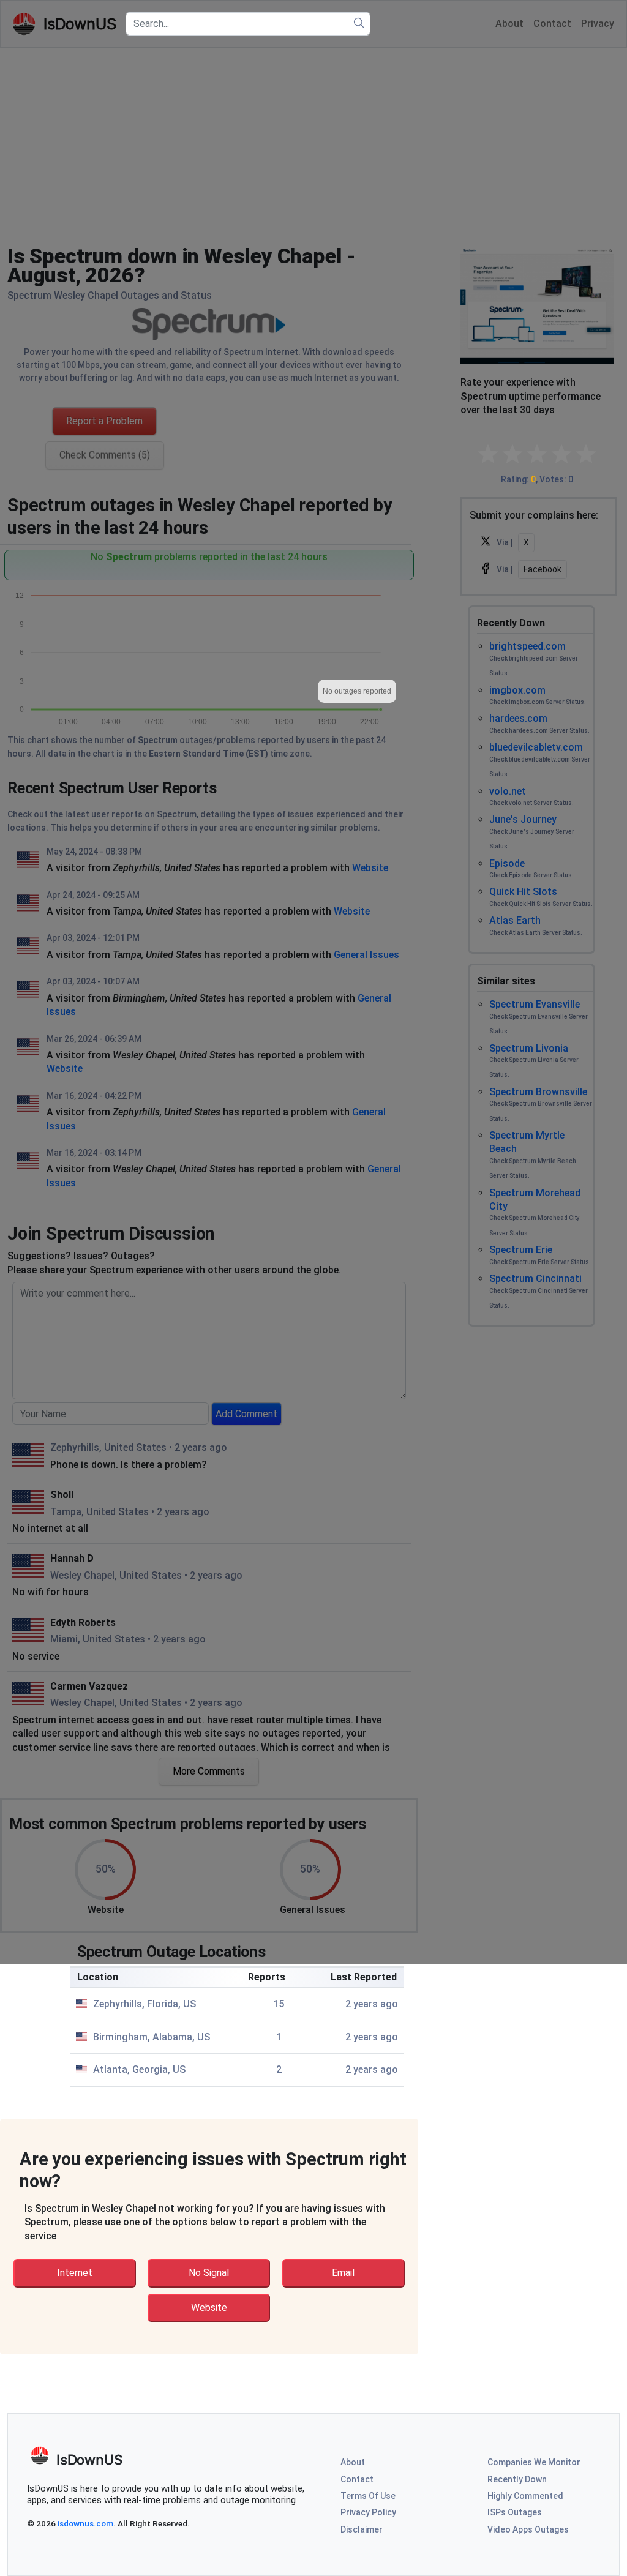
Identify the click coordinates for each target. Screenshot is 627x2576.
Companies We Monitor (534, 2462)
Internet (75, 2273)
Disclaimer (362, 2529)
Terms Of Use (368, 2496)
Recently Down (517, 2479)
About (353, 2462)
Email (343, 2273)
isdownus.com (85, 2523)
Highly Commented (525, 2496)
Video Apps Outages (528, 2529)
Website (209, 2308)
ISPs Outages (515, 2512)
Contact (357, 2479)
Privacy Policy (368, 2512)
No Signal (209, 2273)
